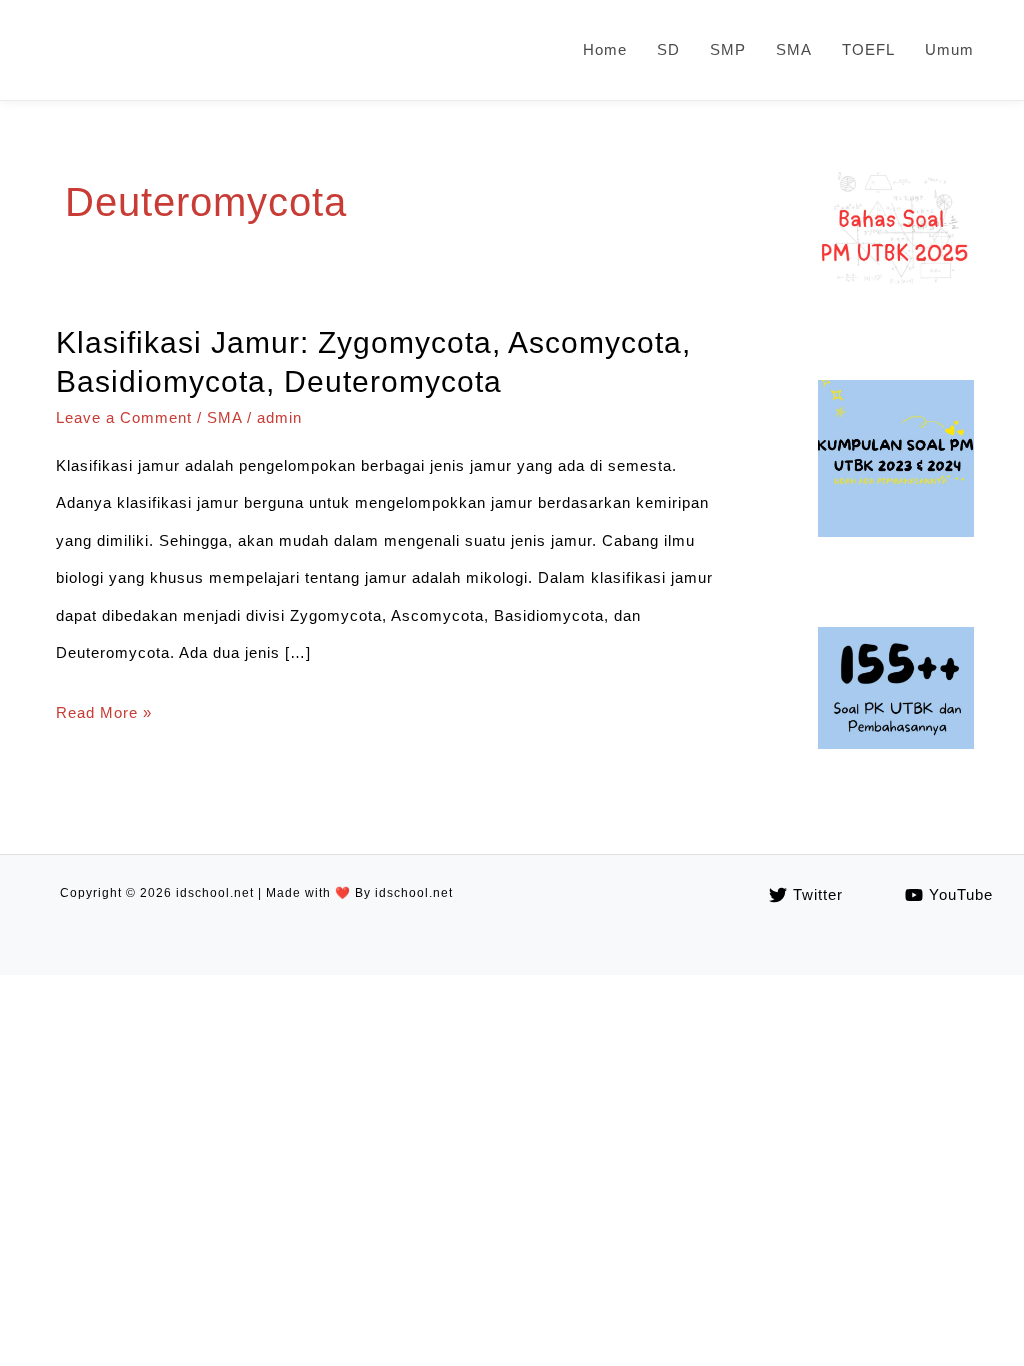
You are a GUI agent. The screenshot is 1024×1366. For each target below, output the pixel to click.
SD (668, 49)
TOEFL (868, 49)
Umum (949, 49)
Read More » (104, 717)
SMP (728, 49)
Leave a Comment (124, 417)
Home (605, 49)
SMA (794, 49)
